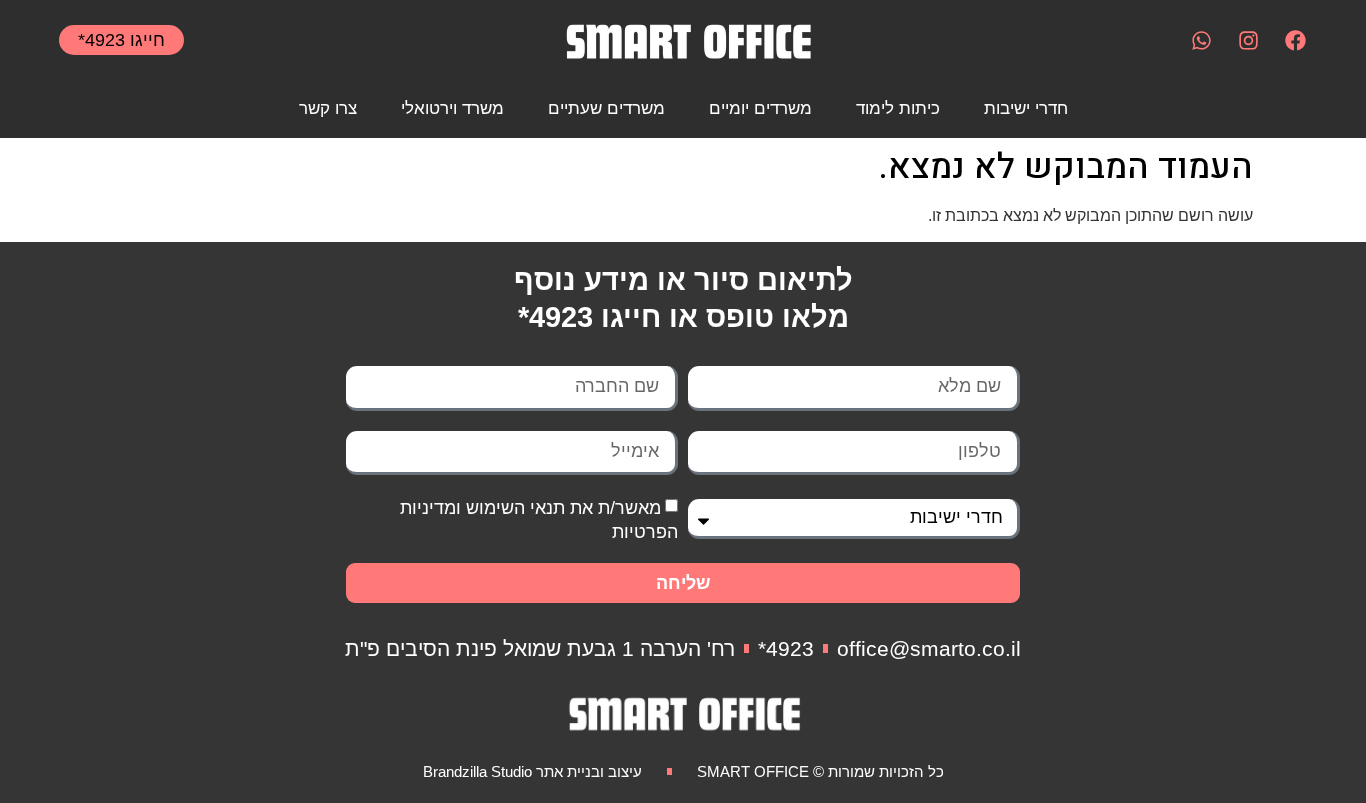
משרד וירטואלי (452, 108)
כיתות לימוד (898, 108)
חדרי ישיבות (1026, 108)
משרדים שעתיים (606, 108)
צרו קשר (328, 108)
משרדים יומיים (760, 108)
